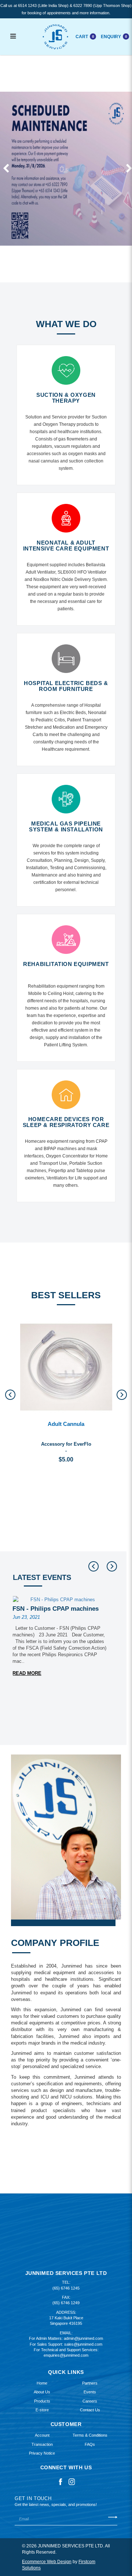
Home (42, 2383)
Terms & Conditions (90, 2435)
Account (42, 2435)
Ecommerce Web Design (47, 2562)
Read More (27, 1673)
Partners (90, 2383)
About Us (42, 2392)
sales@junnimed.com (83, 2344)
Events (90, 2392)
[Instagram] (72, 2481)
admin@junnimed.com (83, 2338)
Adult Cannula (66, 1424)
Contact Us (90, 2410)
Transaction (42, 2444)
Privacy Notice (42, 2453)
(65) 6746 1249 (66, 2303)
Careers (90, 2401)
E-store (42, 2410)
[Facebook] (60, 2481)
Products (42, 2401)
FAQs (90, 2444)
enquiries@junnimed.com (66, 2355)
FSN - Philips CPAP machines (56, 1609)
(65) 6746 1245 (66, 2288)
